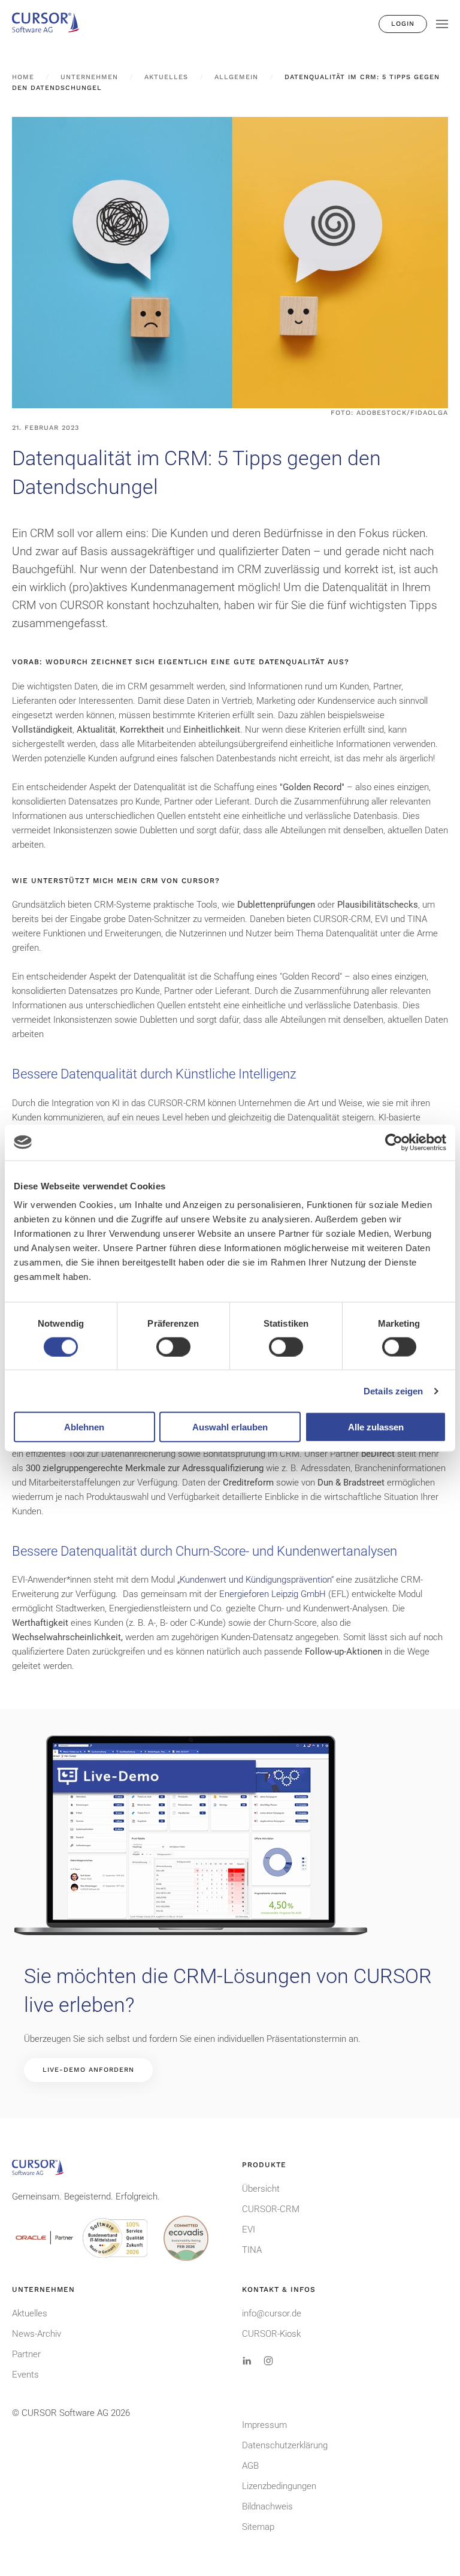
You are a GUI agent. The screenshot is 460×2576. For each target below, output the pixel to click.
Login (403, 24)
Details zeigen (393, 1391)
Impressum (264, 2425)
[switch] (173, 1346)
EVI (249, 2229)
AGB (250, 2466)
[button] (442, 24)
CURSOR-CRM (271, 2209)
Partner (26, 2354)
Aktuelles (30, 2313)
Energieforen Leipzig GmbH (273, 1594)
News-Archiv (37, 2334)
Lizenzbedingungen (279, 2486)
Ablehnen (84, 1427)
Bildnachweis (267, 2506)
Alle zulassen (376, 1427)
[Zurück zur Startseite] (51, 24)
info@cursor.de (272, 2313)
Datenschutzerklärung (285, 2445)
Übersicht (261, 2189)
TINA (252, 2250)
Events (25, 2375)
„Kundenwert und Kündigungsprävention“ (255, 1580)
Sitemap (258, 2527)
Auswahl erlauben (230, 1427)
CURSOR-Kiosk (271, 2334)
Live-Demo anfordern (88, 2070)
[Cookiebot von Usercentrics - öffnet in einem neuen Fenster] (394, 1142)
